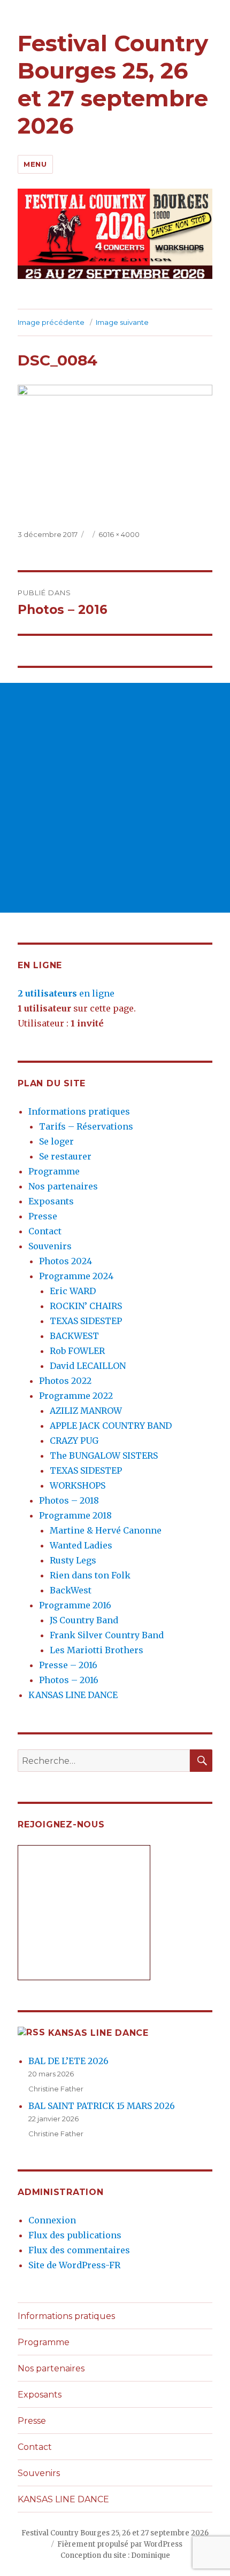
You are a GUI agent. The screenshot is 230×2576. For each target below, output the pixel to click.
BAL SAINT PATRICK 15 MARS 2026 (102, 2106)
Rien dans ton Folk (90, 1575)
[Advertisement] (115, 798)
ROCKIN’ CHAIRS (86, 1306)
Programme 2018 (75, 1515)
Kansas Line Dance (98, 2033)
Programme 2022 (76, 1396)
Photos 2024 (66, 1261)
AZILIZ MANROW (86, 1411)
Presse (43, 1216)
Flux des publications (75, 2235)
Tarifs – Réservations (86, 1126)
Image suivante (122, 322)
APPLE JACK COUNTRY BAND (111, 1426)
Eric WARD (73, 1291)
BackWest (71, 1590)
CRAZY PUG (74, 1441)
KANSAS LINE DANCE (73, 1695)
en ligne (66, 993)
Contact (45, 1231)
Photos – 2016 (69, 1680)
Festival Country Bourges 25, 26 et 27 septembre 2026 (113, 84)
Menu (35, 164)
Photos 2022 (65, 1381)
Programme (54, 1171)
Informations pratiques (79, 1111)
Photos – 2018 (69, 1500)
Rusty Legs (73, 1560)
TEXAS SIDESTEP (86, 1321)
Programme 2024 (76, 1276)
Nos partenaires (63, 1186)
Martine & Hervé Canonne (106, 1530)
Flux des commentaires (79, 2250)
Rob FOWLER (77, 1351)
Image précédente (51, 322)
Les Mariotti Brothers (97, 1650)
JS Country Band (84, 1620)
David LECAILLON (88, 1366)
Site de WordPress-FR (74, 2265)
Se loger (56, 1141)
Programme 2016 (75, 1605)
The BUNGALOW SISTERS (104, 1456)
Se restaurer (65, 1156)
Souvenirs (50, 1246)
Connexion (52, 2220)
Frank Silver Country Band (107, 1635)
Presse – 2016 (68, 1665)
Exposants (51, 1201)
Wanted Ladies (81, 1545)
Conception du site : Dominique (115, 2555)
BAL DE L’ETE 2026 (68, 2061)
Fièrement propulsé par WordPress (120, 2544)
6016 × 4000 (119, 534)
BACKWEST (74, 1336)
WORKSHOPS (78, 1485)
